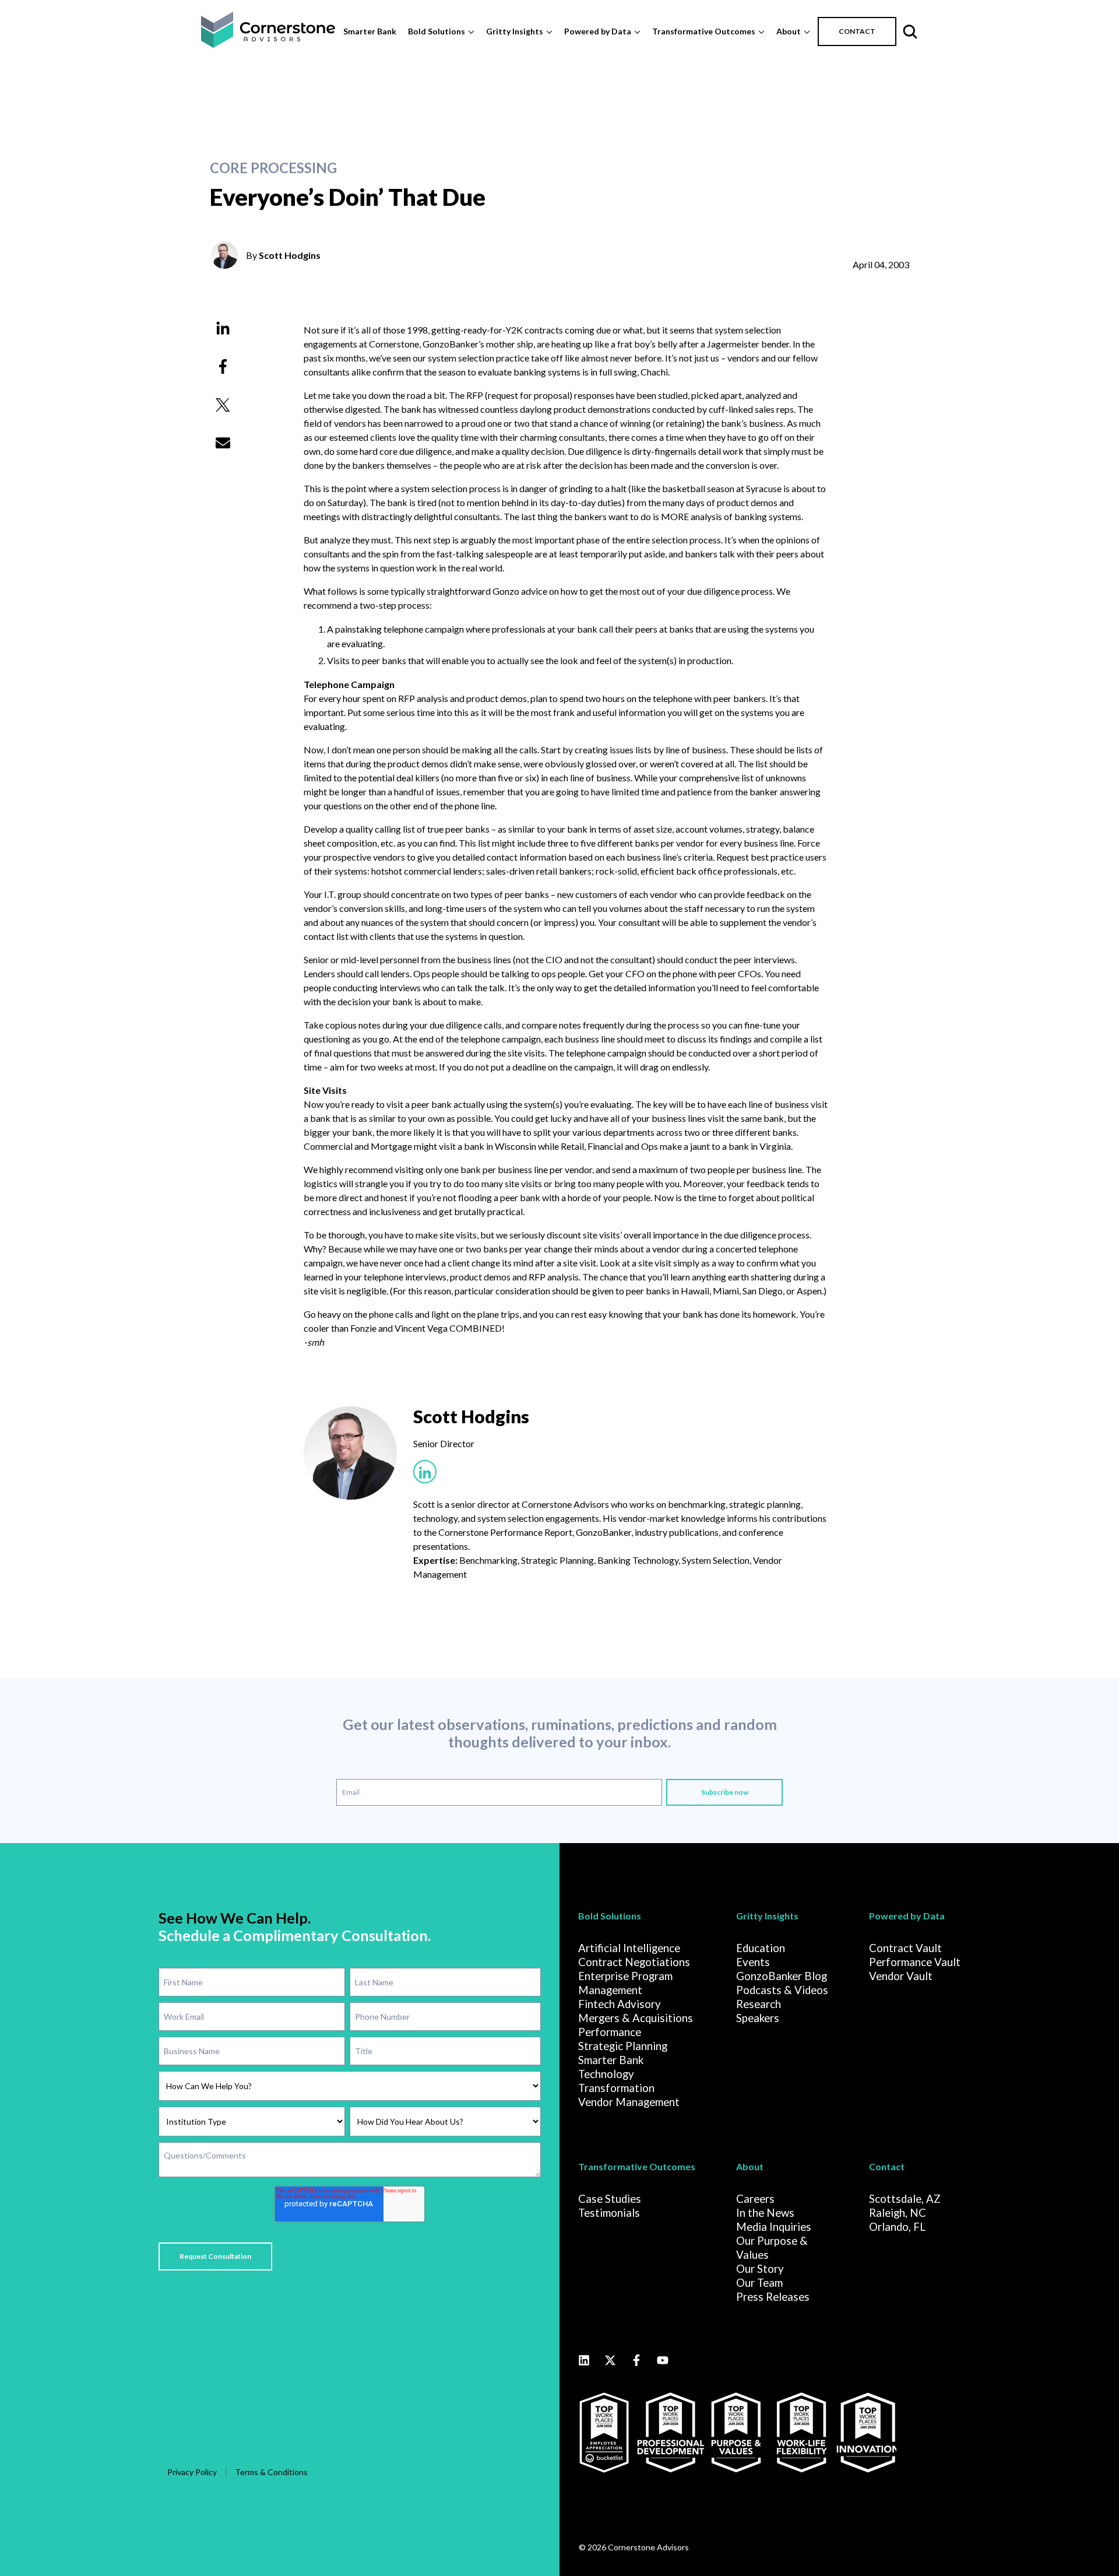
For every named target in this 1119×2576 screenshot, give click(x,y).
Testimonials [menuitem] (609, 2213)
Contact (887, 2166)
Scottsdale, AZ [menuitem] (905, 2199)
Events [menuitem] (753, 1962)
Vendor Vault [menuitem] (901, 1976)
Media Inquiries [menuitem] (774, 2227)
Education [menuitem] (761, 1948)
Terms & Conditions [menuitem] (271, 2472)
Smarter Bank (370, 31)
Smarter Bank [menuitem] (611, 2060)
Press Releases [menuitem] (773, 2297)
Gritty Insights (515, 31)
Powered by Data (598, 31)
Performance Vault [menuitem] (915, 1962)
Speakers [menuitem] (758, 2018)
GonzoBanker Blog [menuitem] (782, 1976)
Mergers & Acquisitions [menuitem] (636, 2018)
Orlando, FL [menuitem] (897, 2227)
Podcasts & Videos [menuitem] (782, 1990)
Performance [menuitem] (610, 2032)
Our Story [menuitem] (760, 2269)
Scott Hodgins (290, 255)
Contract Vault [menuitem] (905, 1948)
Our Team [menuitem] (759, 2283)
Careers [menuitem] (755, 2199)
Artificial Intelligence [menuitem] (629, 1948)
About (789, 31)
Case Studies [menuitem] (610, 2199)
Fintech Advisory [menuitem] (620, 2004)
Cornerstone (394, 344)
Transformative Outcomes (704, 31)
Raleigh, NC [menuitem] (898, 2213)
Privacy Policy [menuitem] (192, 2472)
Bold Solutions (437, 31)
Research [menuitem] (759, 2004)
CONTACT (857, 31)
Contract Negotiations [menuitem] (634, 1962)
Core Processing (273, 168)
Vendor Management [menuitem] (629, 2102)
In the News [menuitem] (765, 2213)
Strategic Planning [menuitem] (623, 2046)
